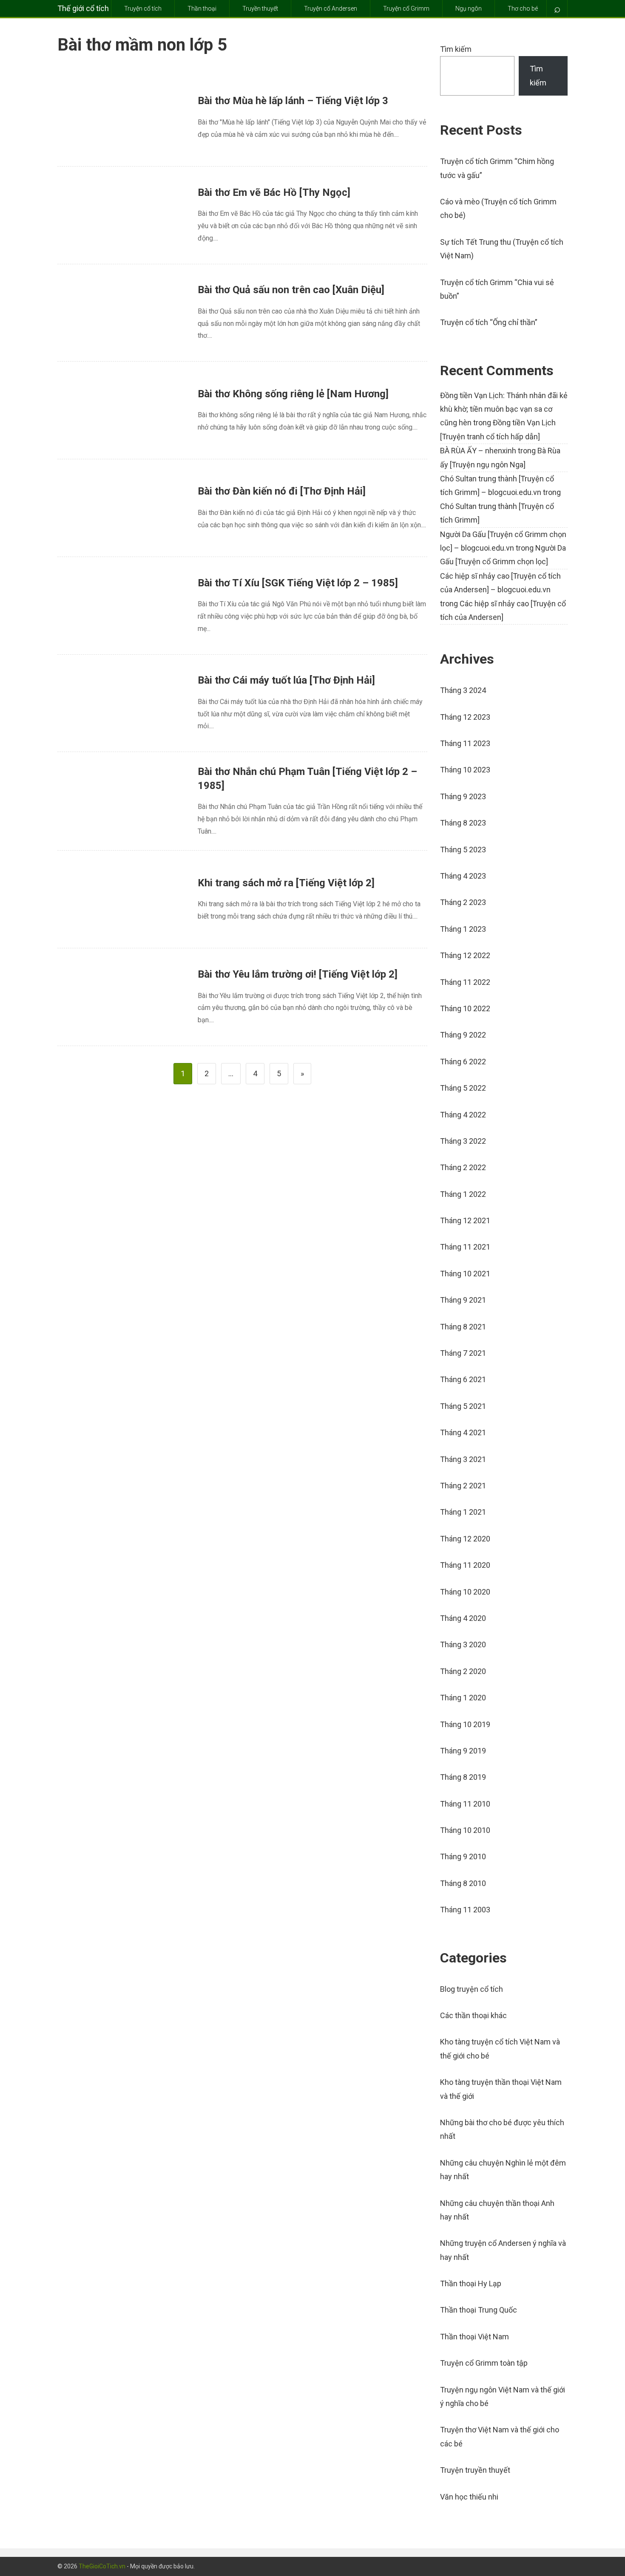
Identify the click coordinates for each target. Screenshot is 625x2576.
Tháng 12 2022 (465, 955)
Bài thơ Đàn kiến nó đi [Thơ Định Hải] (282, 491)
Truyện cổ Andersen (331, 8)
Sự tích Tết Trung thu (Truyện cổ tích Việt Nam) (502, 249)
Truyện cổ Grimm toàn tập (484, 2363)
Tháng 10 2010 (465, 1830)
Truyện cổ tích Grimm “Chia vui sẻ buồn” (497, 289)
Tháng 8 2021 (463, 1327)
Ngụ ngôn (469, 8)
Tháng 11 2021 (465, 1247)
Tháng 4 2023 (463, 876)
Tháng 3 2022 (463, 1141)
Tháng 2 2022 (463, 1167)
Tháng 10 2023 (465, 770)
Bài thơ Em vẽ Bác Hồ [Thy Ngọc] (274, 192)
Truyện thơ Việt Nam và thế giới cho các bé (500, 2436)
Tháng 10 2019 (465, 1724)
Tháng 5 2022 (463, 1088)
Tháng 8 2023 (463, 823)
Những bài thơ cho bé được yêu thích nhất (502, 2129)
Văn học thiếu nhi (469, 2497)
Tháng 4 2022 (463, 1115)
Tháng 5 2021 (463, 1406)
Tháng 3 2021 (463, 1459)
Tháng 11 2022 (465, 982)
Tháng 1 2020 (463, 1698)
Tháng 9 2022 (463, 1035)
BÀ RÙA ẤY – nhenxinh (478, 451)
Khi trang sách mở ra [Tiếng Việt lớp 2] (286, 883)
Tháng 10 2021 (465, 1274)
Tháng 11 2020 (465, 1565)
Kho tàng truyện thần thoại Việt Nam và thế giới (501, 2089)
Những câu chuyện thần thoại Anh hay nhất (497, 2210)
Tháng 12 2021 (465, 1220)
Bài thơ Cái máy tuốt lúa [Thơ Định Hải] (286, 680)
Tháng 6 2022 (463, 1062)
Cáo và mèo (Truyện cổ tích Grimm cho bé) (498, 208)
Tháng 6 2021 (463, 1379)
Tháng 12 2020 (465, 1539)
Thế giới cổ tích (83, 8)
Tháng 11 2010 (465, 1804)
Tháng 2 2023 (463, 902)
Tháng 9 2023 (463, 796)
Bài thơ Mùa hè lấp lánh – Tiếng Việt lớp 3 (293, 101)
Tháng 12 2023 (465, 717)
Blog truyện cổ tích (472, 1989)
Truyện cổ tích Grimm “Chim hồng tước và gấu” (497, 168)
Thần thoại (202, 8)
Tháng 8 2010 (463, 1883)
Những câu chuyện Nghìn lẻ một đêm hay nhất (503, 2170)
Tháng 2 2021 (463, 1486)
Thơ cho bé (523, 8)
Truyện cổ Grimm (406, 8)
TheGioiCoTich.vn (102, 2566)
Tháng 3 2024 (463, 690)
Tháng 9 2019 (463, 1751)
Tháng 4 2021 (463, 1432)
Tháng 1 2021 (463, 1512)
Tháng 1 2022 (463, 1194)
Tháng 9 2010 (463, 1856)
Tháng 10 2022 (465, 1008)
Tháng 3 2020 (463, 1644)
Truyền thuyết (260, 8)
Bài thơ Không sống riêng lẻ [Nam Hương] (293, 394)
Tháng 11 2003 (465, 1910)
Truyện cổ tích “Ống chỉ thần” (489, 322)
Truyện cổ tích (143, 8)
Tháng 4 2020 (463, 1618)
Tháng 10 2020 (465, 1592)
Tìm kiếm (456, 49)
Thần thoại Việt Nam (474, 2337)
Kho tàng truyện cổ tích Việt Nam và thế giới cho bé (500, 2049)
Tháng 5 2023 (463, 850)
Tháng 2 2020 (463, 1671)
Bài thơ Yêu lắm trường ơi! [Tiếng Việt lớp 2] (298, 974)
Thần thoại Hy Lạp (471, 2283)
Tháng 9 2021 (463, 1300)
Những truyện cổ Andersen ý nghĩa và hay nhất (503, 2250)
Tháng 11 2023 (465, 743)
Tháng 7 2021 (463, 1353)
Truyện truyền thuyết (475, 2470)
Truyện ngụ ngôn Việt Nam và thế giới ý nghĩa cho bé (503, 2396)
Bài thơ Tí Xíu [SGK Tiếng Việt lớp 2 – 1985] (298, 583)
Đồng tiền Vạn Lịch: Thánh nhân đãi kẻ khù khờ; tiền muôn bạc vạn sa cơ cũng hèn (504, 409)
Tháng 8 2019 (463, 1777)
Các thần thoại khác (473, 2015)
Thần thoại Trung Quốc (479, 2310)
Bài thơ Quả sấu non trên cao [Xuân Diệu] (291, 290)
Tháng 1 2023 (463, 929)
